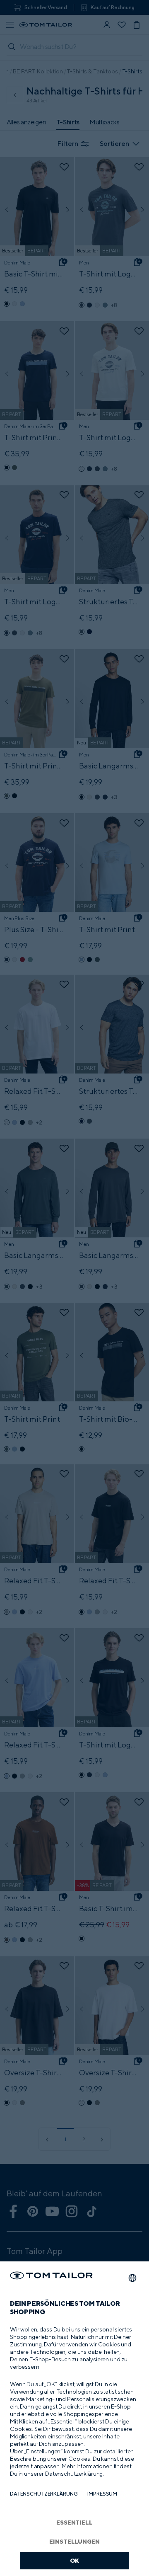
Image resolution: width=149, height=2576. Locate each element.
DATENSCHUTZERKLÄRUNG (44, 2494)
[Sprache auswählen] (132, 2278)
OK (75, 2560)
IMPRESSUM (102, 2494)
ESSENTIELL (74, 2522)
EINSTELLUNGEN (74, 2541)
